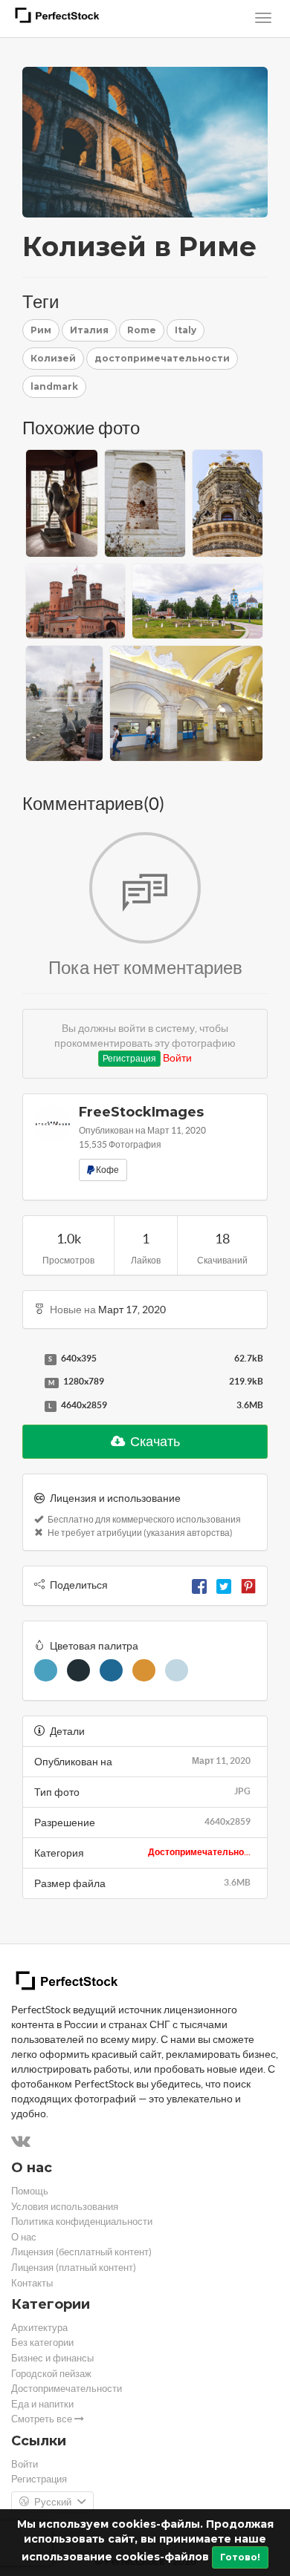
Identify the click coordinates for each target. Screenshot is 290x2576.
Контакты (32, 2283)
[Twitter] (224, 1585)
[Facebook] (199, 1585)
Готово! (240, 2557)
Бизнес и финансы (52, 2358)
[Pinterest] (248, 1585)
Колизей (53, 358)
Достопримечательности (67, 2389)
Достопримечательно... (199, 1852)
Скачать (154, 1441)
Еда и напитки (42, 2404)
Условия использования (65, 2207)
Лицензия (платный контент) (74, 2268)
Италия (89, 330)
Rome (142, 330)
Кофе (107, 1170)
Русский (53, 2502)
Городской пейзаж (51, 2374)
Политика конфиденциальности (82, 2222)
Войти (177, 1058)
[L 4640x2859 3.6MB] (30, 1406)
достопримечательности (162, 358)
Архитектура (39, 2328)
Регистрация (129, 1058)
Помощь (30, 2191)
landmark (54, 386)
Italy (186, 330)
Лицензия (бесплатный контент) (81, 2252)
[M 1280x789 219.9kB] (30, 1382)
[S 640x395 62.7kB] (30, 1359)
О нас (24, 2237)
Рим (41, 330)
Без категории (42, 2343)
